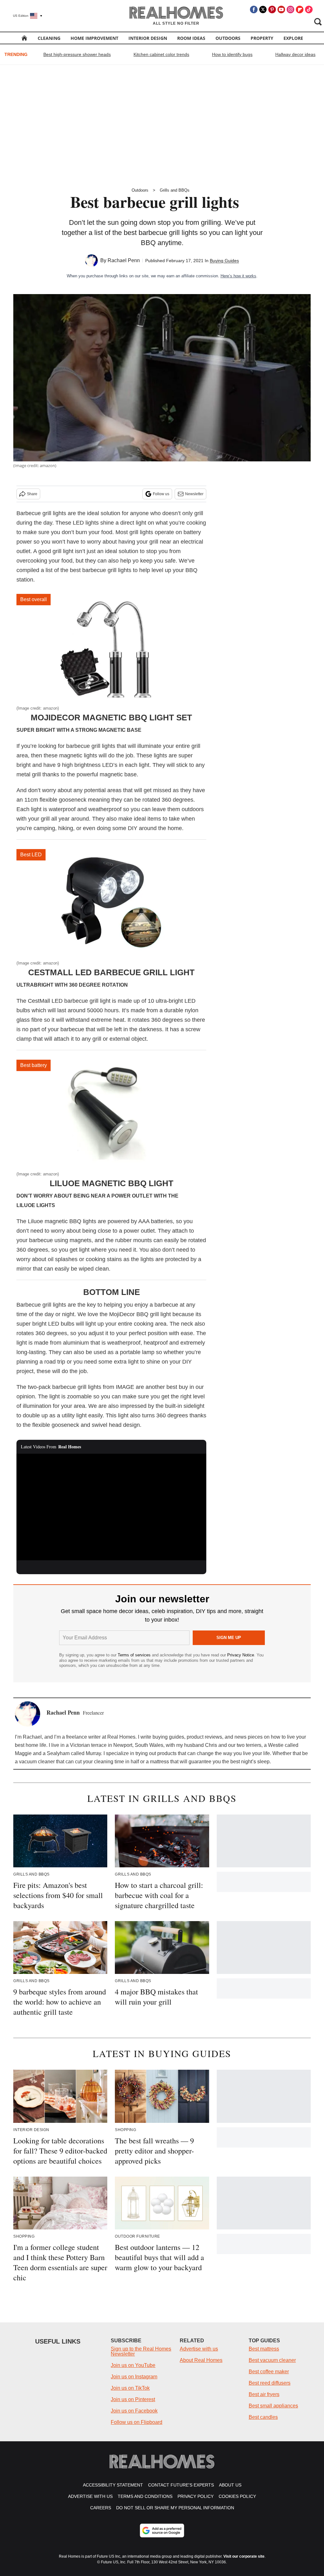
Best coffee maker (269, 2372)
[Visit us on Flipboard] (300, 9)
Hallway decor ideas (295, 54)
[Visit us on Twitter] (263, 9)
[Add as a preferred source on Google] (162, 2530)
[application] (111, 1507)
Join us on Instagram (134, 2377)
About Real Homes (201, 2360)
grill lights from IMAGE (106, 1387)
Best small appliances (273, 2406)
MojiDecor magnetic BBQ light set (111, 718)
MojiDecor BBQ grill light (140, 1314)
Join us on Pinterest (133, 2399)
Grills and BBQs (175, 190)
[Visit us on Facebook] (254, 9)
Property (262, 38)
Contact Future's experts (181, 2485)
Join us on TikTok (130, 2388)
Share (32, 494)
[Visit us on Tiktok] (309, 9)
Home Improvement (94, 38)
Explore (293, 38)
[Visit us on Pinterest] (272, 9)
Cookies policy (237, 2496)
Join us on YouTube (133, 2365)
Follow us (161, 494)
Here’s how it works (238, 276)
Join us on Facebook (134, 2411)
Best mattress (264, 2349)
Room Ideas (191, 38)
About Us (230, 2485)
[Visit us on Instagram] (290, 9)
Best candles (263, 2417)
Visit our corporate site (244, 2556)
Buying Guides (224, 261)
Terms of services (135, 1655)
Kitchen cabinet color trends (161, 54)
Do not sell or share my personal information (175, 2508)
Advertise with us (199, 2349)
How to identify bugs (232, 54)
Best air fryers (264, 2394)
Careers (101, 2508)
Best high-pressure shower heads (77, 54)
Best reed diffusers (270, 2383)
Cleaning (49, 38)
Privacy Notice (241, 1655)
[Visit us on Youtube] (281, 9)
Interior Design (148, 38)
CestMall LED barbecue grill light (111, 972)
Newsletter (194, 494)
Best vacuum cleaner (272, 2360)
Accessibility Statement (113, 2485)
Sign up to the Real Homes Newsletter (141, 2351)
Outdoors (228, 38)
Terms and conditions (145, 2496)
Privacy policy (196, 2496)
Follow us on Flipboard (137, 2422)
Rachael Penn (124, 260)
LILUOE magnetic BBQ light (112, 1183)
